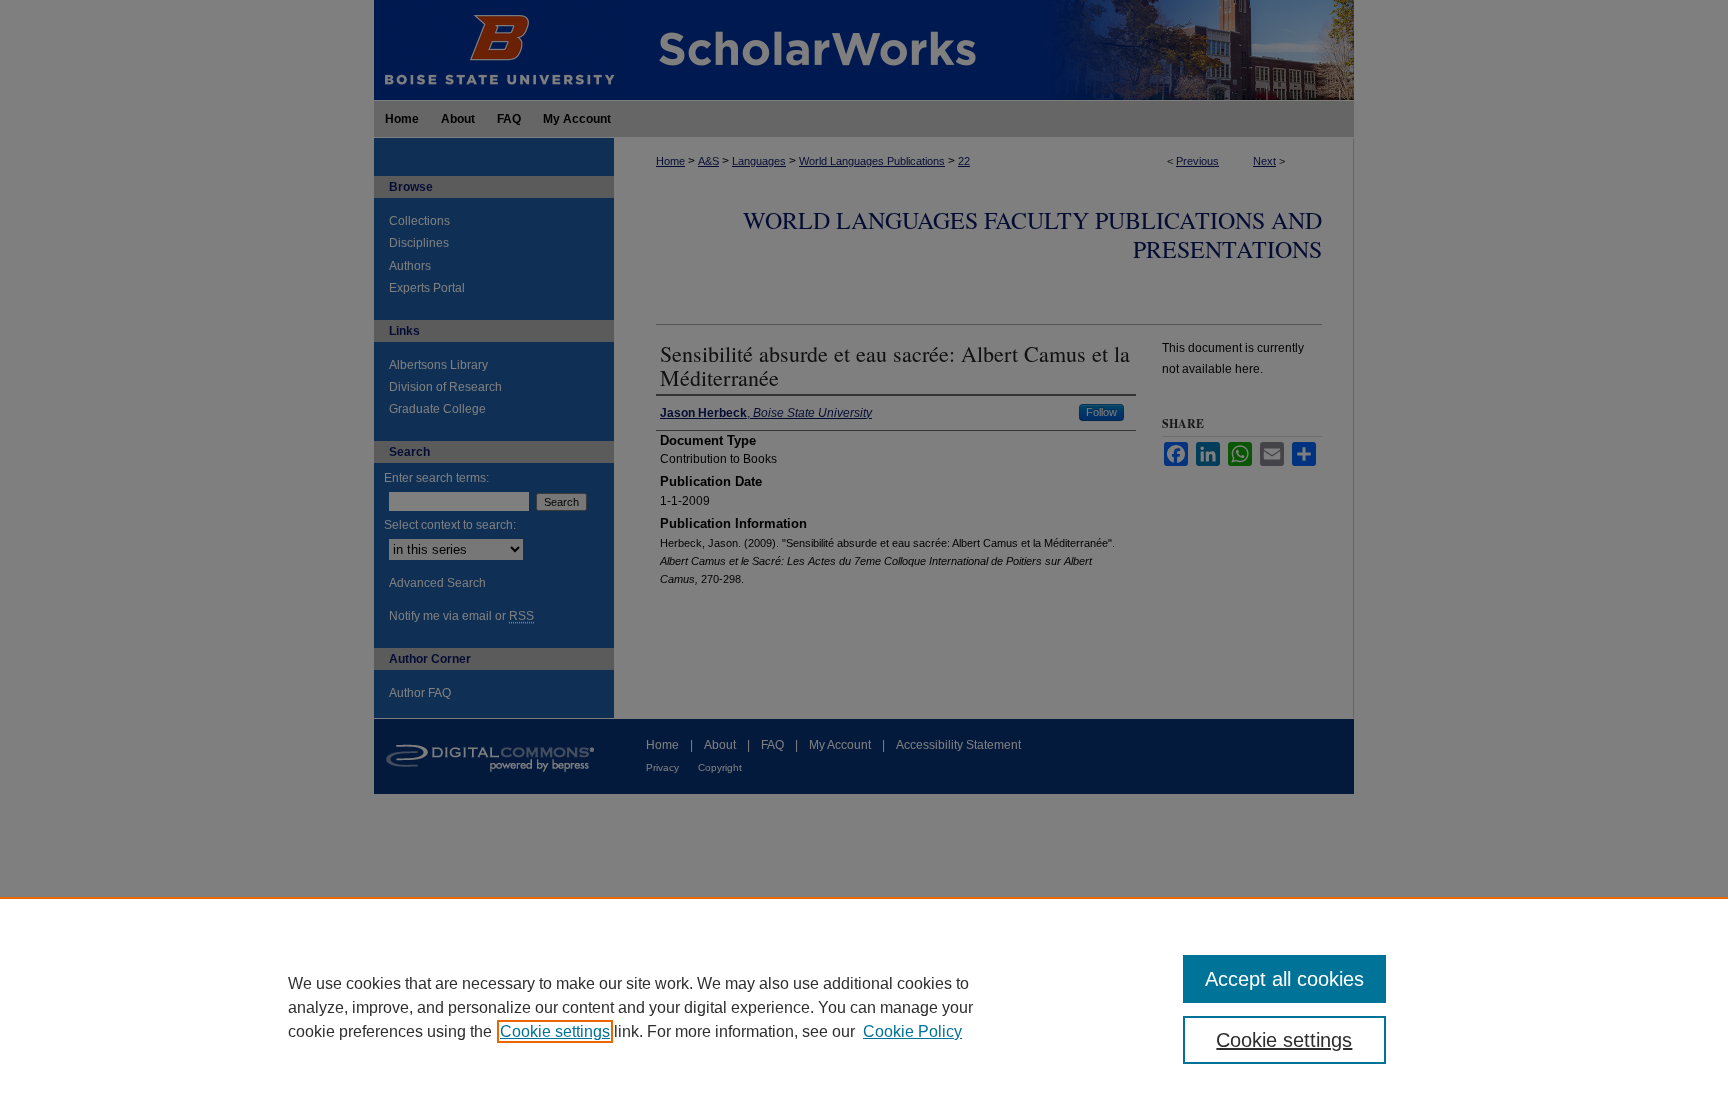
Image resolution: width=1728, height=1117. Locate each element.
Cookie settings (555, 1031)
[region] (864, 1007)
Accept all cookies (1284, 979)
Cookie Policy (912, 1031)
